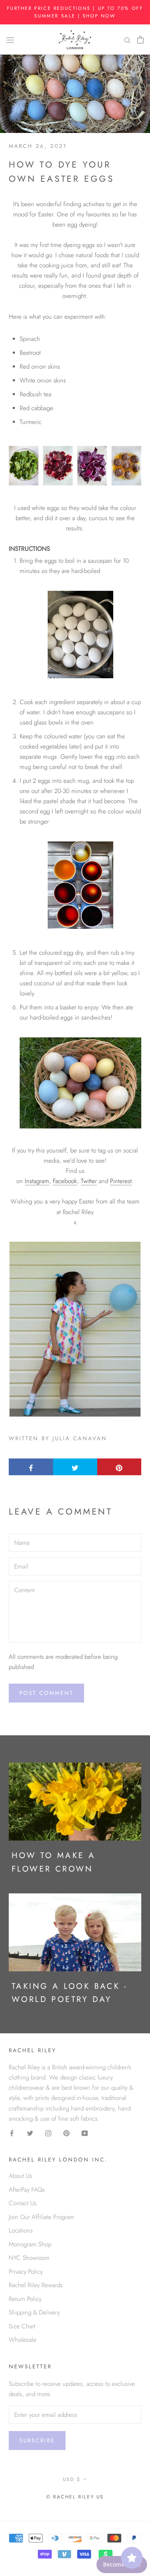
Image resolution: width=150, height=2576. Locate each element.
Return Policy (25, 2299)
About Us (20, 2176)
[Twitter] (30, 2133)
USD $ (72, 2479)
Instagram (37, 1181)
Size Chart (22, 2326)
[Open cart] (140, 39)
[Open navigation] (10, 40)
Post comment (46, 1693)
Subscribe (37, 2440)
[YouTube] (85, 2133)
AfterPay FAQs (27, 2190)
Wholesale (23, 2340)
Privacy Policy (26, 2271)
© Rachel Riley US (75, 2497)
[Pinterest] (66, 2133)
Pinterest (121, 1181)
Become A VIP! (122, 2565)
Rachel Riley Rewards (36, 2285)
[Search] (127, 40)
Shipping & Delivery (34, 2312)
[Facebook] (12, 2133)
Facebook (65, 1181)
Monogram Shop (30, 2244)
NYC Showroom (29, 2258)
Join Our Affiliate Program (42, 2217)
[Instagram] (48, 2133)
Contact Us (23, 2203)
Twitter (89, 1181)
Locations (21, 2230)
